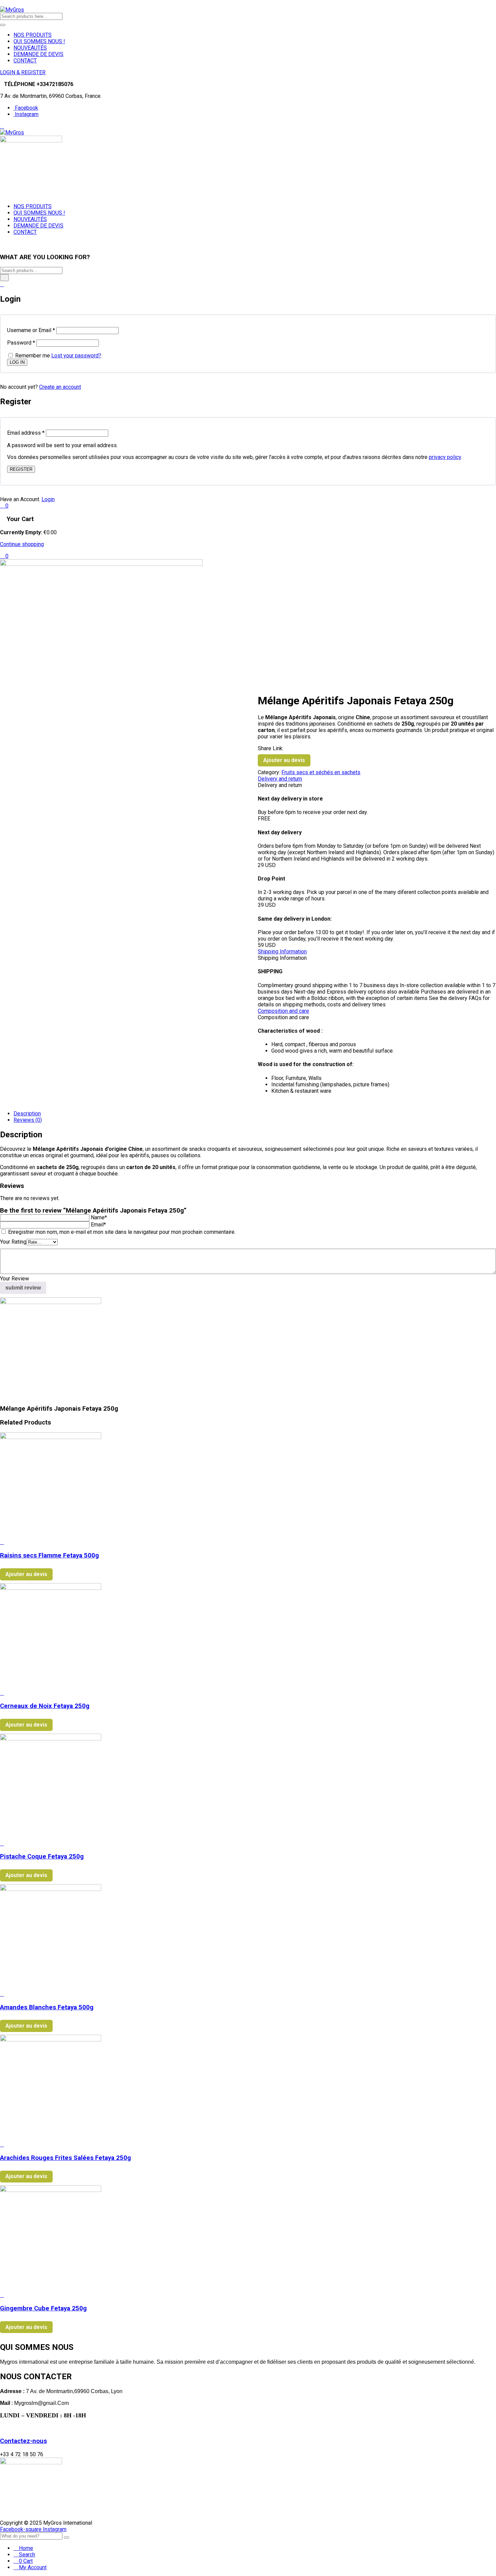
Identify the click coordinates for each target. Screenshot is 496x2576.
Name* (99, 1217)
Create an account (60, 387)
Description (27, 1114)
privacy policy (445, 457)
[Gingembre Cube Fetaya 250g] (51, 2190)
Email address (26, 433)
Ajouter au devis (284, 760)
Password (21, 343)
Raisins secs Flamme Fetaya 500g (49, 1555)
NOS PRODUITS (33, 35)
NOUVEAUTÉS (30, 48)
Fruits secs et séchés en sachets (321, 772)
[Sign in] (2, 284)
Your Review (15, 1279)
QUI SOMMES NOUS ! (39, 41)
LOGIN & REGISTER (23, 72)
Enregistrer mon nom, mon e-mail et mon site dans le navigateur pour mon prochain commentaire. (122, 1232)
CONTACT (25, 61)
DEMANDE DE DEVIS (38, 54)
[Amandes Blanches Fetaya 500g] (51, 1889)
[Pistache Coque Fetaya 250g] (51, 1739)
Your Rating (13, 1242)
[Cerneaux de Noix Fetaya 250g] (51, 1588)
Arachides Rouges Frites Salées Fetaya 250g (65, 2158)
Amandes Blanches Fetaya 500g (47, 2007)
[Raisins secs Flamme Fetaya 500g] (51, 1437)
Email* (98, 1225)
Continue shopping (22, 544)
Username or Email (31, 330)
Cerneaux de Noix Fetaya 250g (45, 1706)
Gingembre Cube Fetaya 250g (43, 2308)
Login (48, 499)
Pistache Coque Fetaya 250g (42, 1856)
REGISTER (21, 469)
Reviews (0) (28, 1120)
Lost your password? (76, 356)
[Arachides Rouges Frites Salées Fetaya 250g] (51, 2040)
